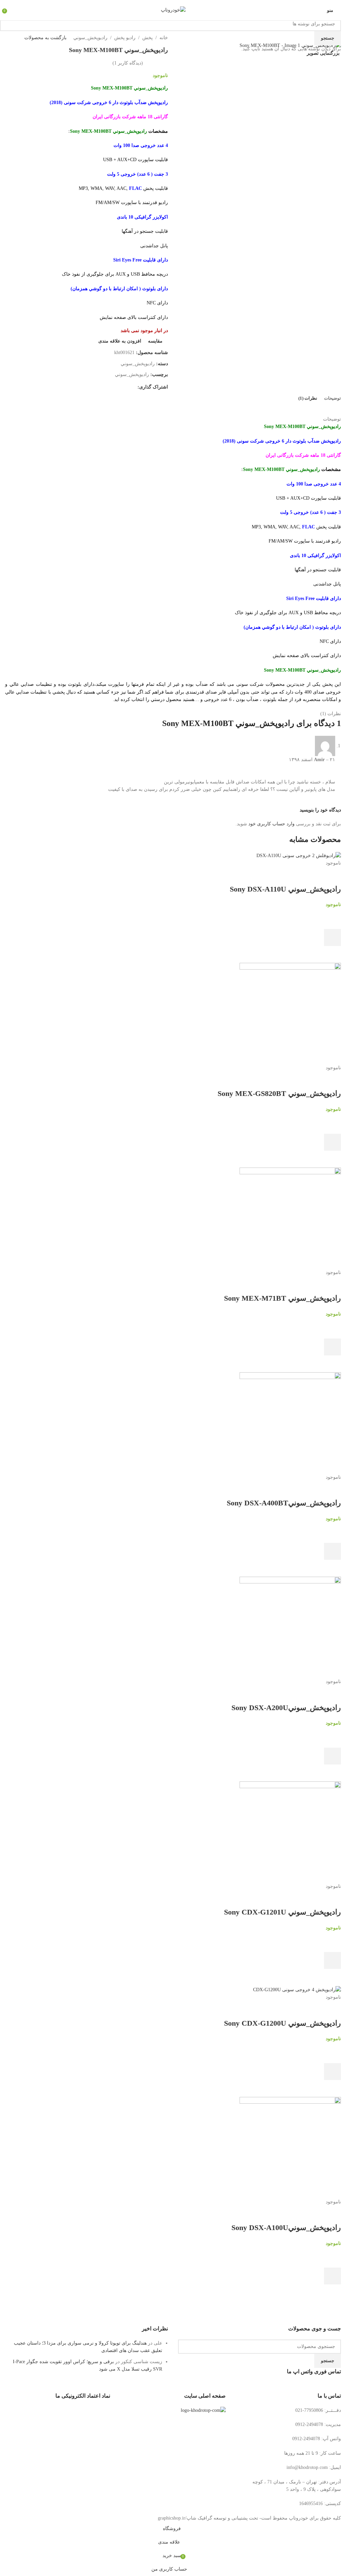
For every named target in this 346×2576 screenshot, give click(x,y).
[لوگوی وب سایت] (173, 10)
